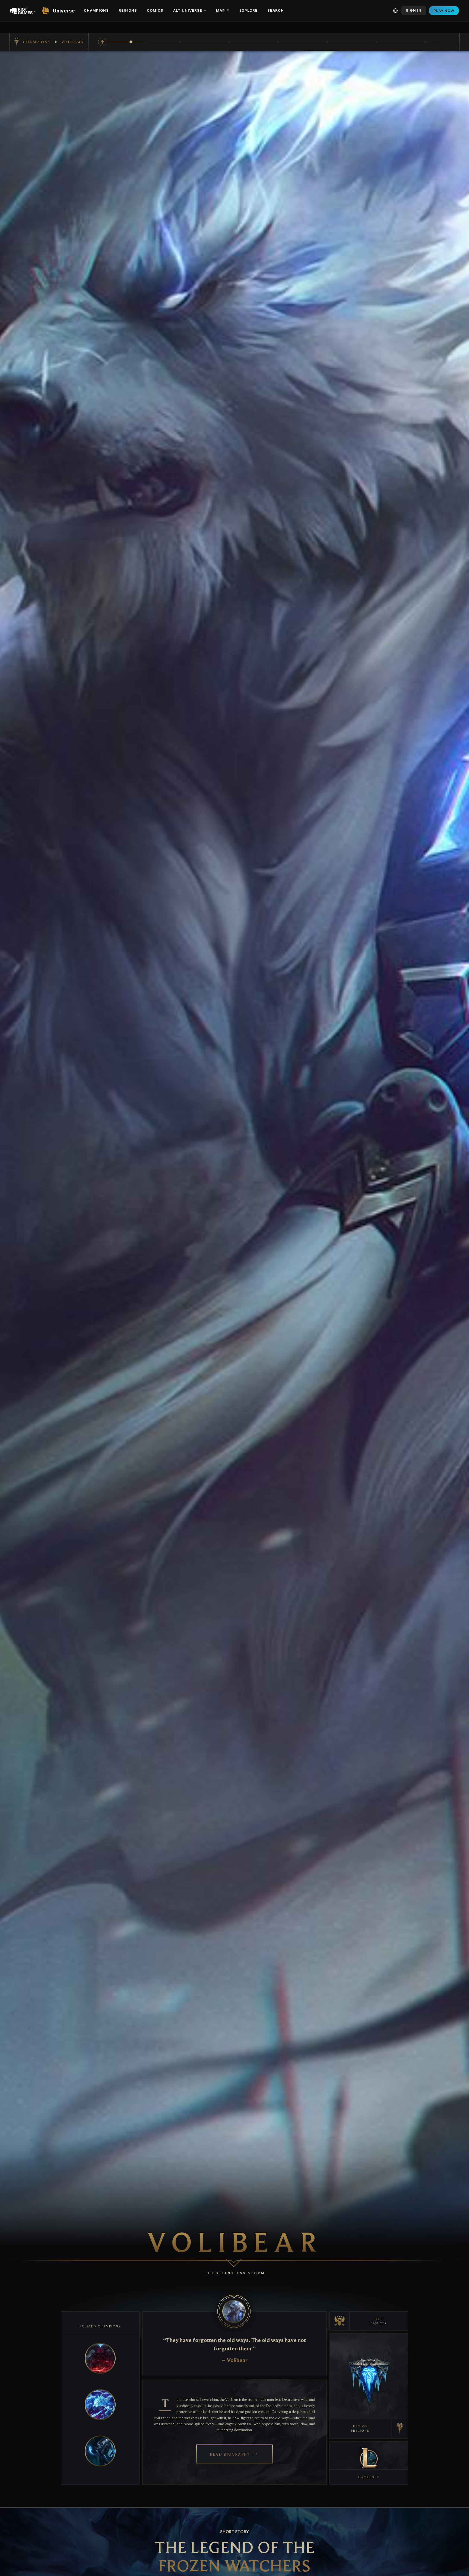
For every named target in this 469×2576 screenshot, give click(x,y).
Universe (64, 11)
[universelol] (47, 11)
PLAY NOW (444, 11)
